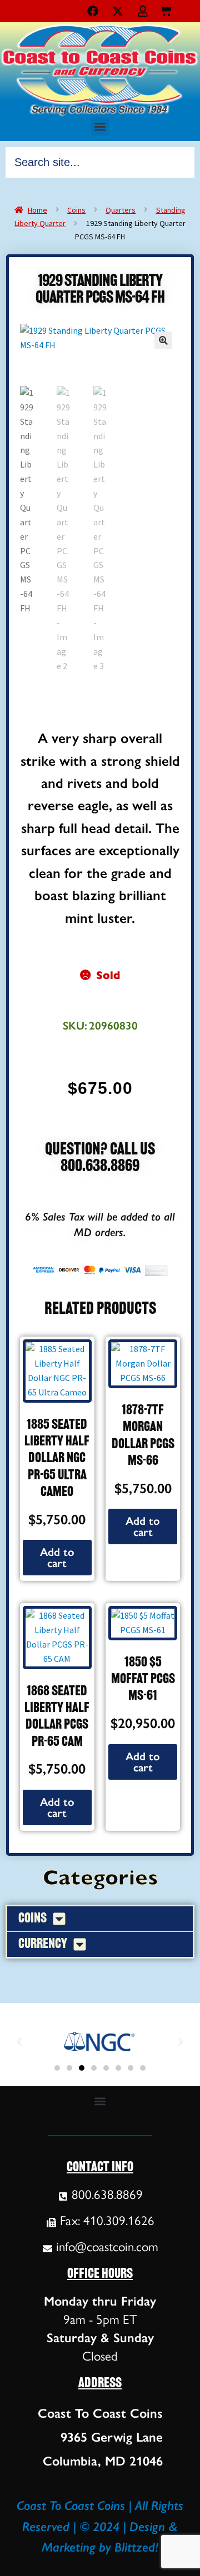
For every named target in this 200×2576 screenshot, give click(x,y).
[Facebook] (93, 11)
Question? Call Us (100, 1150)
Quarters (121, 210)
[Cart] (166, 9)
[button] (100, 126)
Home (37, 210)
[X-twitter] (118, 11)
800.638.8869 (100, 1167)
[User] (143, 11)
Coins (76, 210)
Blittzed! (136, 2547)
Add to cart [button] (57, 1558)
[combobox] (100, 162)
